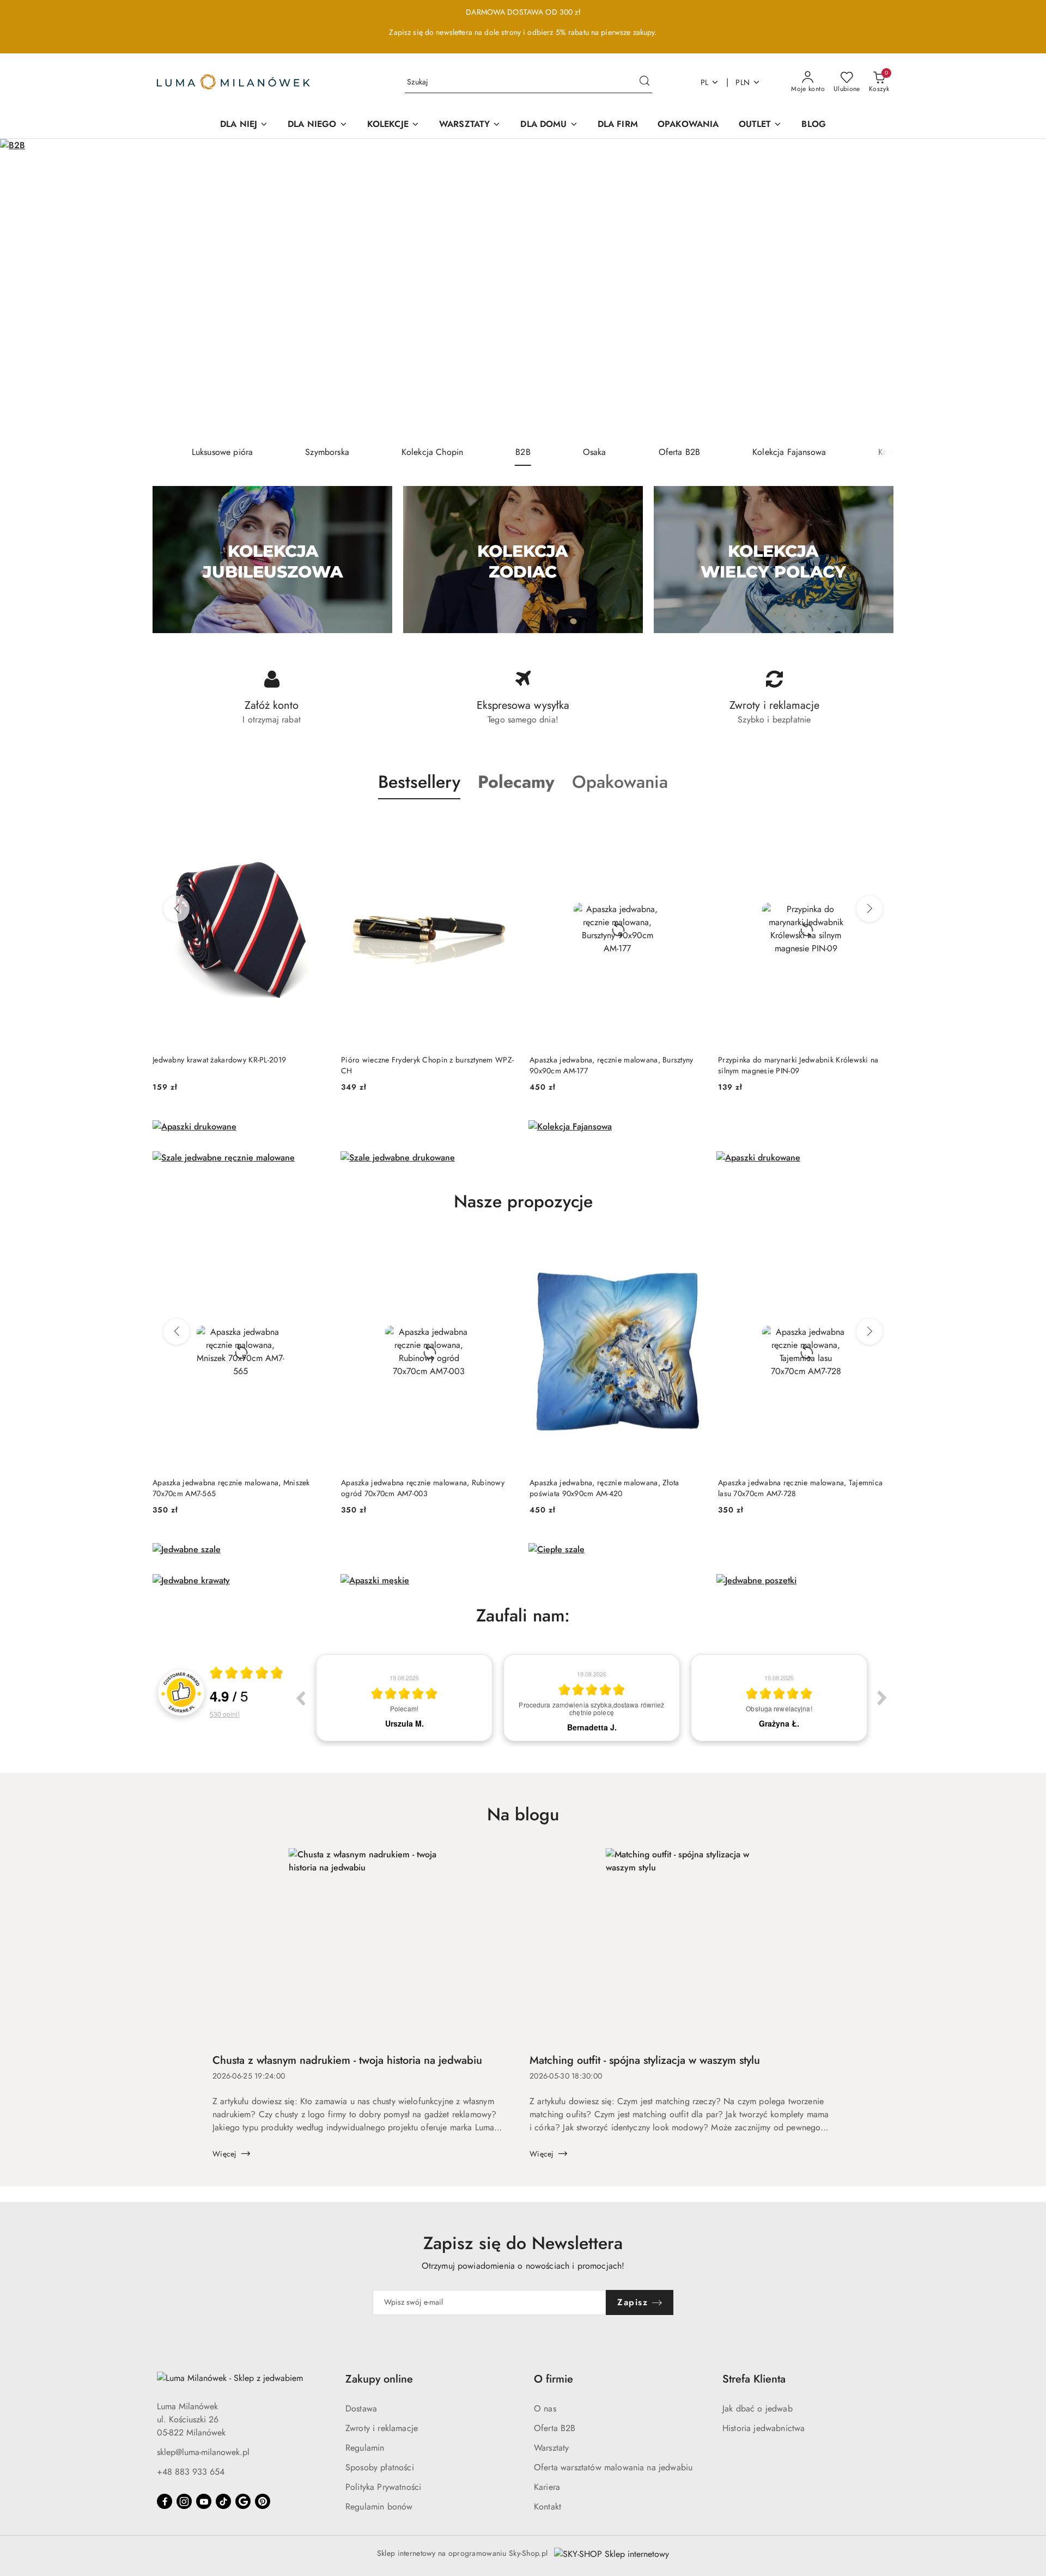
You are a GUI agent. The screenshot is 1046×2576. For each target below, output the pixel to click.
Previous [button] (300, 1698)
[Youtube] (204, 2501)
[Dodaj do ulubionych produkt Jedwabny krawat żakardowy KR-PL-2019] (315, 825)
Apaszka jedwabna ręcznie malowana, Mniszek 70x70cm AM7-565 (231, 1488)
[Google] (243, 2501)
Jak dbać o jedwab (758, 2408)
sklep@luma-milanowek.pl (203, 2452)
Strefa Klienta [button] (754, 2379)
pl (705, 82)
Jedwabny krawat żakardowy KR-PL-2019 (219, 1060)
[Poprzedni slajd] (24, 289)
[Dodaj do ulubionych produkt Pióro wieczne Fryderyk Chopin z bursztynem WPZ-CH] (504, 825)
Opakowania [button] (620, 782)
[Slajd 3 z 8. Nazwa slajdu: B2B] (523, 289)
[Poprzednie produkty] (177, 909)
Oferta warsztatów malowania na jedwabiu (613, 2467)
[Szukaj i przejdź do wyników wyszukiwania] (644, 82)
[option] (404, 1698)
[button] (516, 782)
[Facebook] (165, 2501)
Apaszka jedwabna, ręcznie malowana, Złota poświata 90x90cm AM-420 (604, 1488)
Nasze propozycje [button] (523, 1201)
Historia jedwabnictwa (764, 2428)
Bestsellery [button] (419, 782)
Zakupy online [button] (379, 2379)
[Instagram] (184, 2501)
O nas (545, 2408)
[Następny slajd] (1022, 289)
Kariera (547, 2487)
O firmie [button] (554, 2379)
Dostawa (361, 2408)
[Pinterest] (263, 2501)
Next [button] (882, 1698)
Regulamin (365, 2448)
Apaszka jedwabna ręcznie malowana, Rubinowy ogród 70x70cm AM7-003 (423, 1488)
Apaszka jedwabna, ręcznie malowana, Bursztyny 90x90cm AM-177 (612, 1065)
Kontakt (548, 2507)
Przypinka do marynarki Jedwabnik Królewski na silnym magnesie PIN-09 (798, 1065)
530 (225, 1714)
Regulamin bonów (379, 2507)
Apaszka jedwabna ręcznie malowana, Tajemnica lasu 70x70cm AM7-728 (800, 1488)
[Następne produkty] (869, 909)
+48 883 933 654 (191, 2472)
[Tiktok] (223, 2501)
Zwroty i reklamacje (382, 2428)
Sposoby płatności (380, 2467)
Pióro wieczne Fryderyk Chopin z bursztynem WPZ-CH (427, 1065)
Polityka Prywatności (383, 2487)
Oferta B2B (555, 2428)
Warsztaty (551, 2448)
